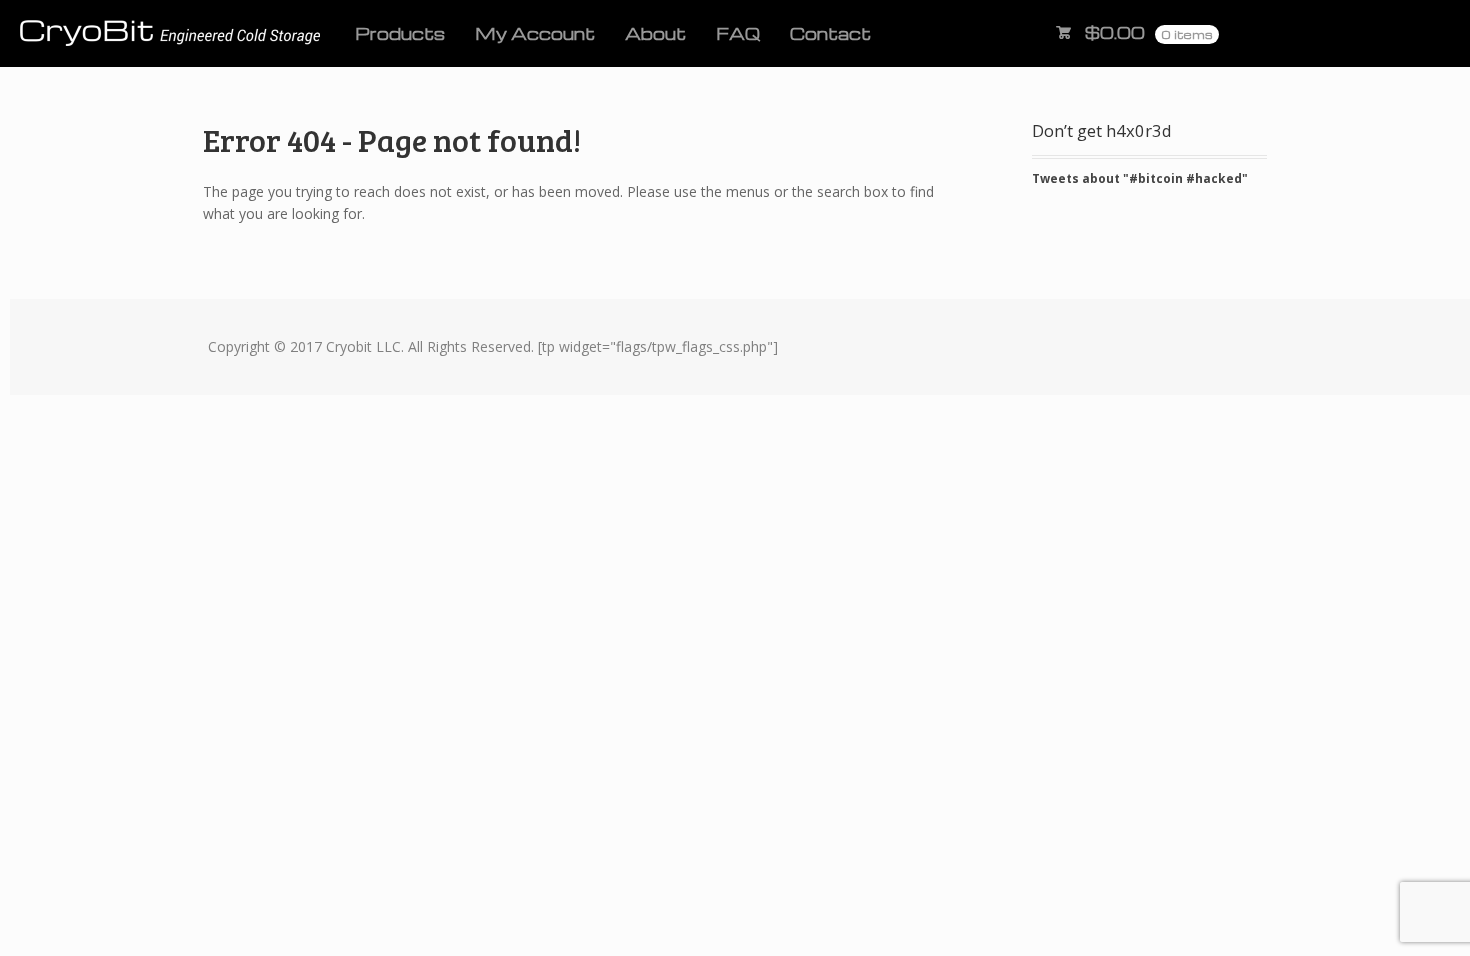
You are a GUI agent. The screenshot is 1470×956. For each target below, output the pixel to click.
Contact (830, 33)
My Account (535, 33)
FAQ (738, 33)
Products (400, 33)
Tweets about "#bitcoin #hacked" (1140, 178)
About (655, 33)
